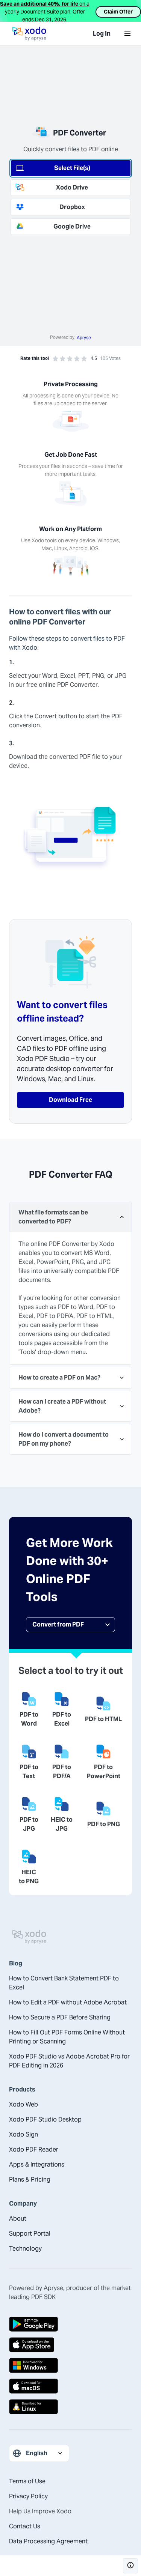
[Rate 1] (55, 359)
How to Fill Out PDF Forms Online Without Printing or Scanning (67, 2037)
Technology (25, 2249)
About (18, 2219)
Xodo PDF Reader (34, 2149)
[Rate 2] (63, 359)
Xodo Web (23, 2104)
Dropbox (72, 207)
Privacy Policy (28, 2496)
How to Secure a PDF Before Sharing (60, 2017)
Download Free (70, 1100)
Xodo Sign (23, 2134)
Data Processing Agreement (48, 2541)
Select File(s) (72, 168)
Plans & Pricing (30, 2180)
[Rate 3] (70, 359)
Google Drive (72, 226)
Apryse (84, 338)
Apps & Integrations (37, 2164)
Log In (102, 34)
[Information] (130, 2566)
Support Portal (30, 2234)
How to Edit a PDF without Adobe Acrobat (68, 2002)
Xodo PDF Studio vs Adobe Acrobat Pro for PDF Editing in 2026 (69, 2061)
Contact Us (25, 2526)
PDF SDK (43, 2297)
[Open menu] (127, 34)
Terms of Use (27, 2481)
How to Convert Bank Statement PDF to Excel (64, 1983)
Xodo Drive (72, 187)
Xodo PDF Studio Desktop (45, 2119)
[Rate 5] (84, 359)
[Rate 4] (77, 359)
